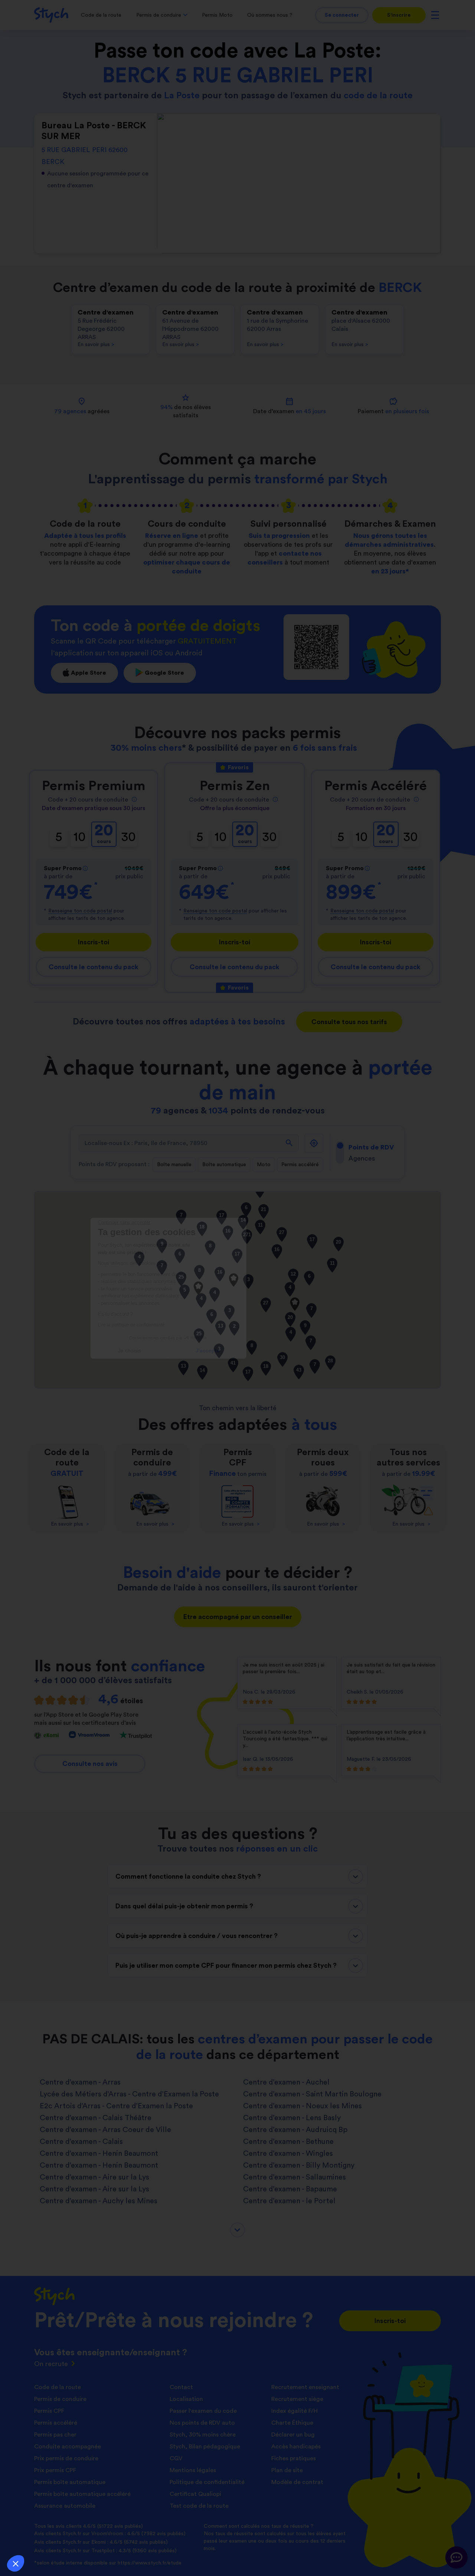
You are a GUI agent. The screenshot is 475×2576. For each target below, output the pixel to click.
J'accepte (277, 1350)
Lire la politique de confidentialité (200, 1325)
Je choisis (199, 1350)
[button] (16, 2563)
